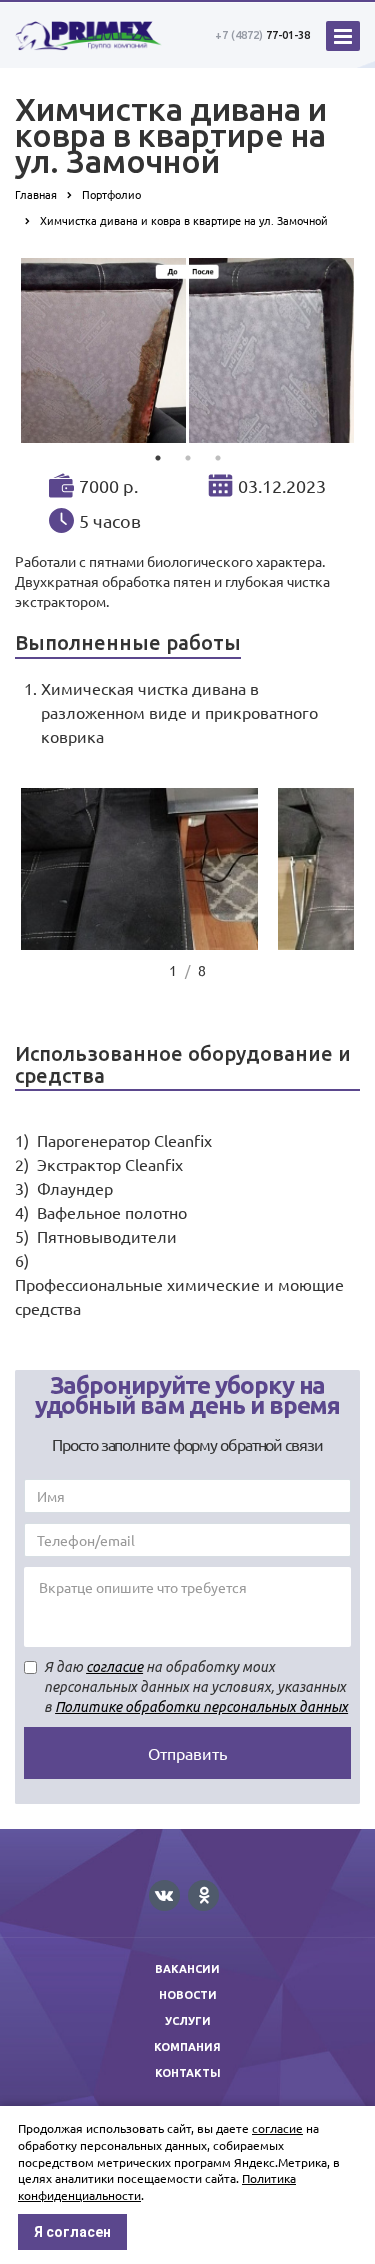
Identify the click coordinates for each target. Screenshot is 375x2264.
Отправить (187, 1753)
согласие (114, 1667)
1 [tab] (158, 458)
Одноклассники (203, 1895)
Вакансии (187, 1969)
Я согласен (72, 2232)
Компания (187, 2047)
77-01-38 (262, 35)
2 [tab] (188, 458)
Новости (188, 1995)
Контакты (188, 2073)
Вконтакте (164, 1895)
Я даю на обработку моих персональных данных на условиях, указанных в (196, 1687)
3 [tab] (218, 458)
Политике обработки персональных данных (201, 1707)
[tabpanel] (187, 350)
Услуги (188, 2021)
